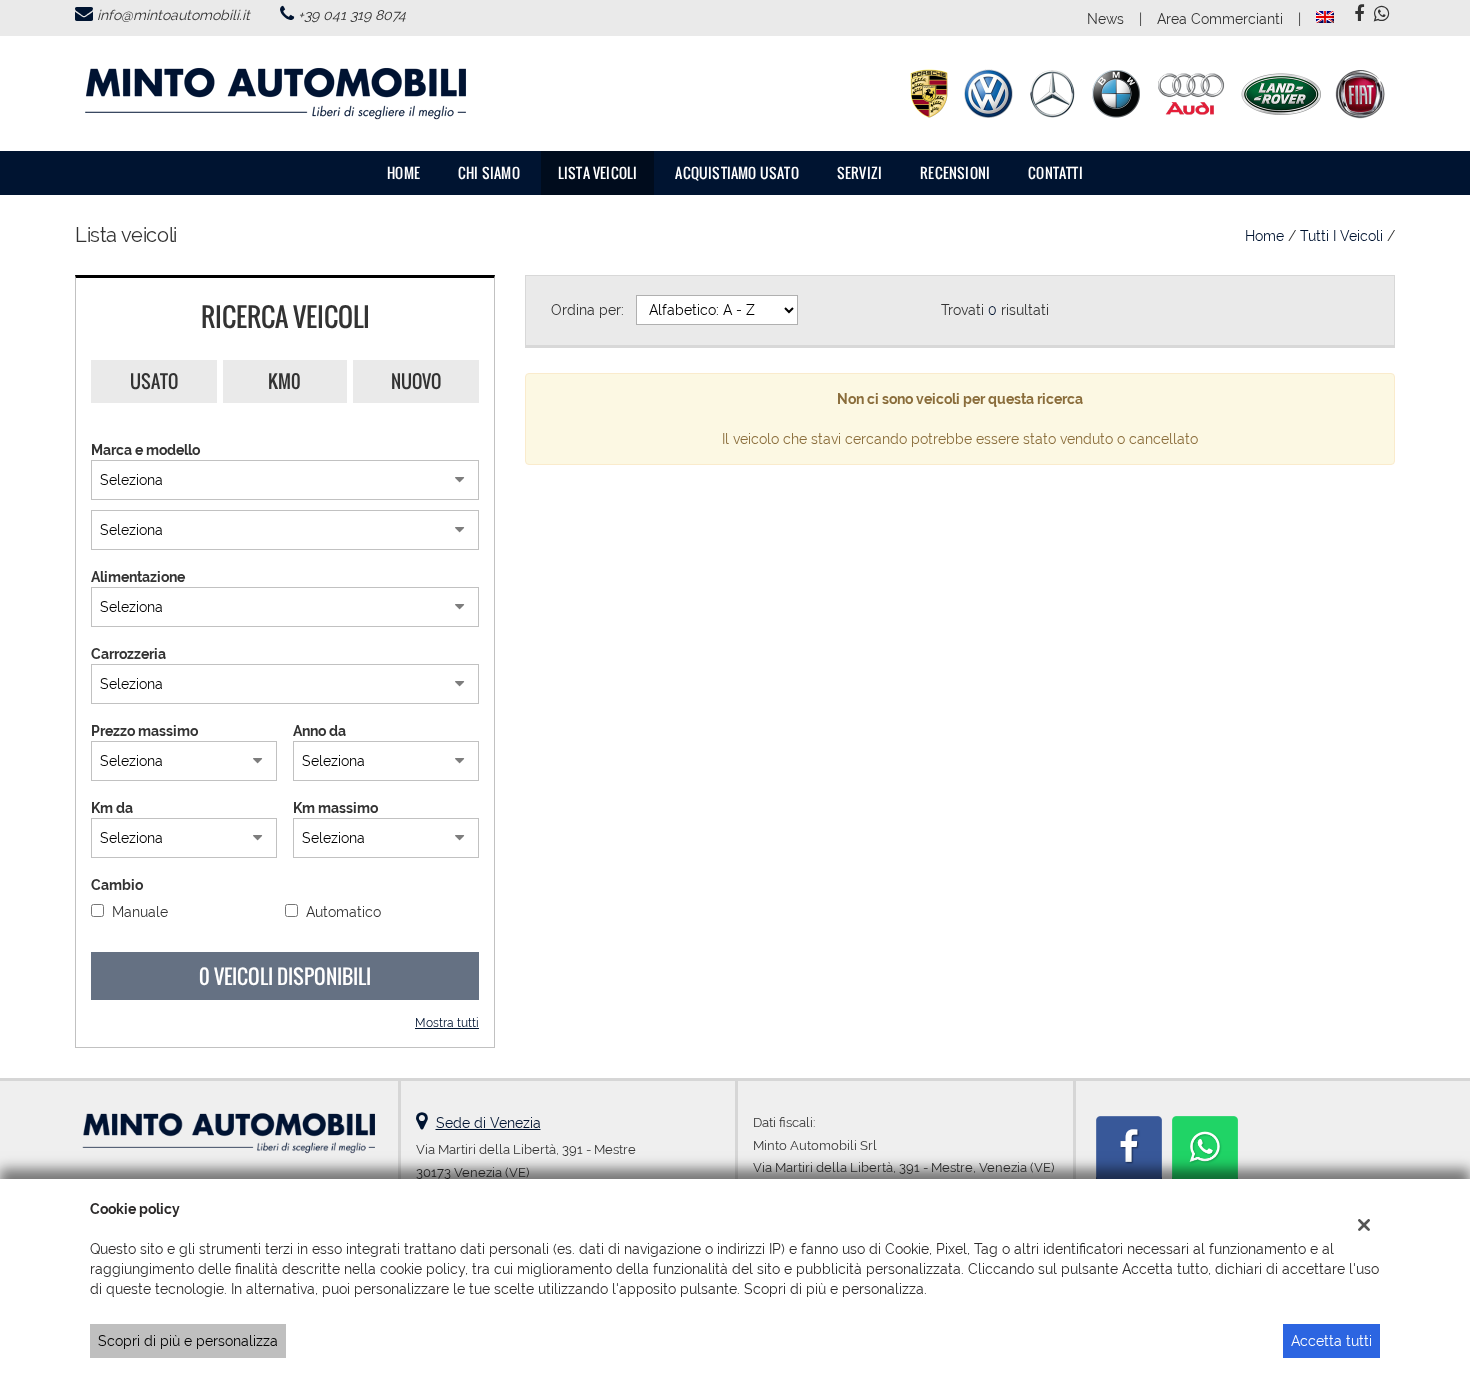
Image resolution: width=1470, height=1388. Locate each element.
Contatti (1055, 172)
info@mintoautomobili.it (173, 15)
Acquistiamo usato (736, 172)
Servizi (859, 172)
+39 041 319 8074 (352, 15)
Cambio (117, 885)
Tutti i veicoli (1341, 236)
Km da (112, 808)
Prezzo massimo (144, 731)
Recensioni (955, 172)
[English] (1325, 16)
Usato (154, 381)
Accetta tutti (1331, 1341)
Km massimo (335, 808)
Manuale (140, 912)
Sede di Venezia (488, 1123)
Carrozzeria (128, 654)
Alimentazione (138, 577)
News (1105, 19)
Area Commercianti (1220, 19)
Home (403, 172)
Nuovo (416, 381)
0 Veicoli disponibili (285, 976)
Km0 (284, 381)
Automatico (343, 912)
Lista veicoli (598, 172)
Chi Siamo (489, 172)
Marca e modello (145, 450)
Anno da (319, 731)
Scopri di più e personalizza (188, 1341)
